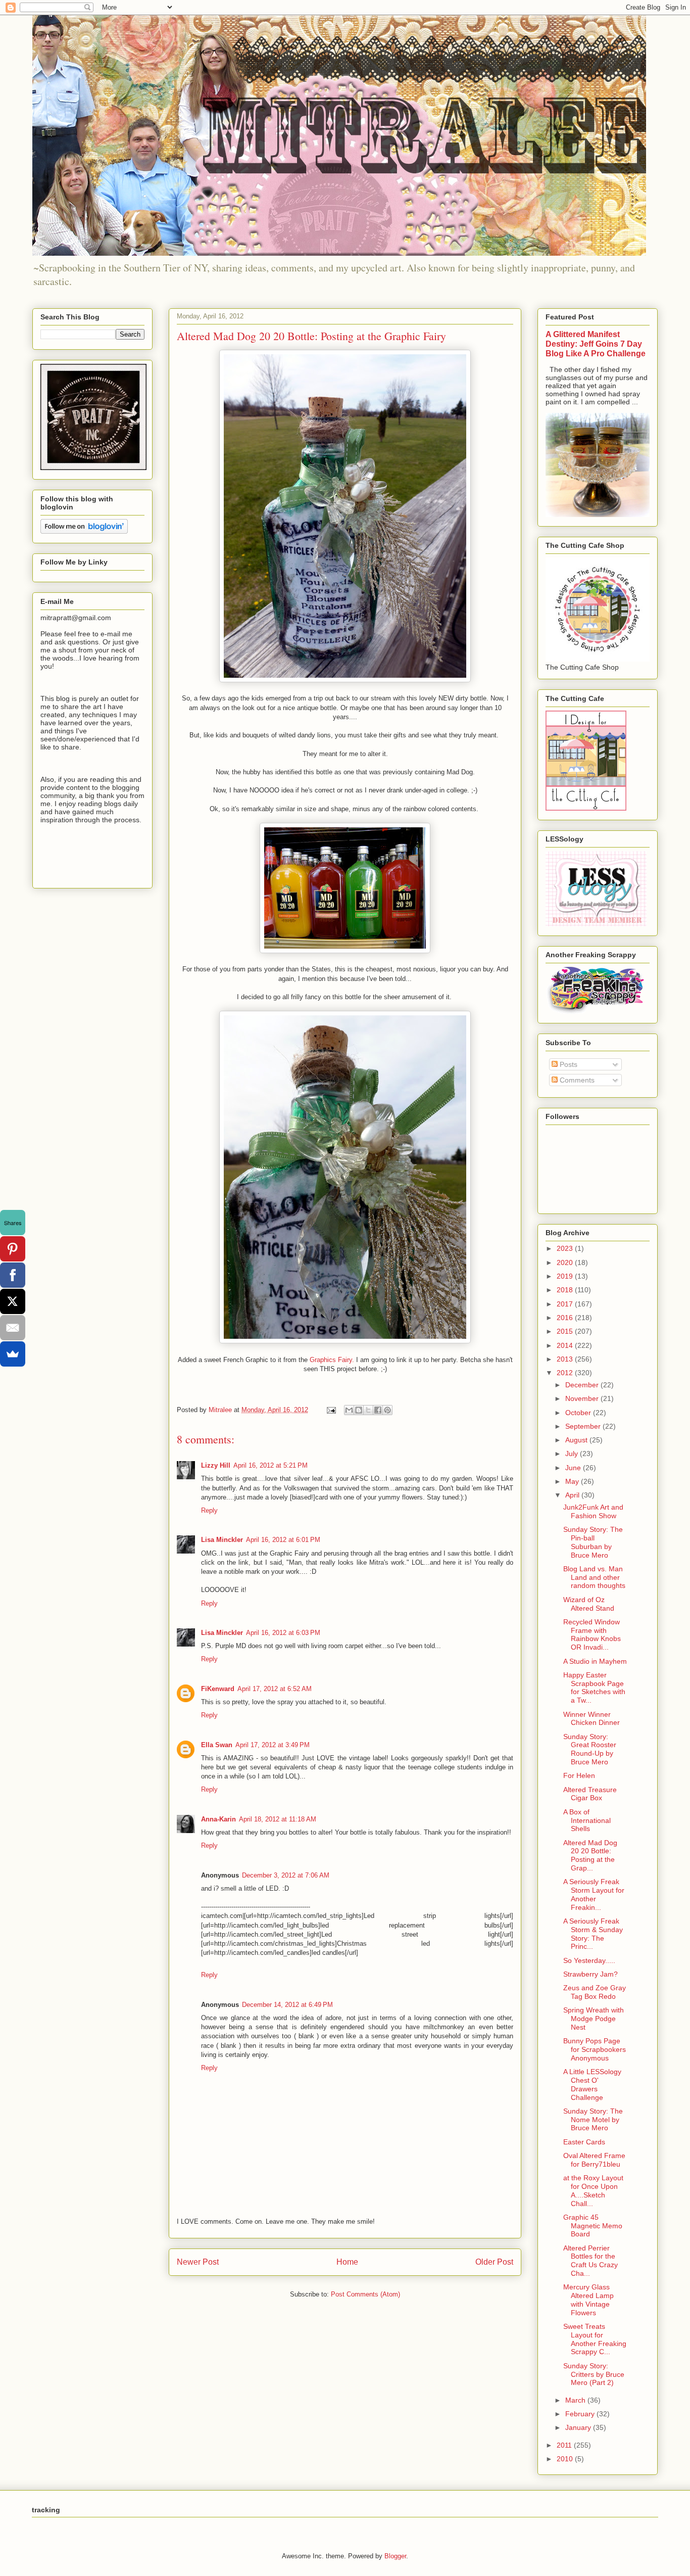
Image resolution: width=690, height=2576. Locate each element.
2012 (566, 1373)
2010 (566, 2459)
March (576, 2400)
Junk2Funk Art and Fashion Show (593, 1511)
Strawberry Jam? (590, 1974)
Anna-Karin (218, 1819)
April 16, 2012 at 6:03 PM (283, 1633)
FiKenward (218, 1689)
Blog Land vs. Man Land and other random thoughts (594, 1577)
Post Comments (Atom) (365, 2294)
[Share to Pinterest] (387, 1410)
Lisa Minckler (222, 1540)
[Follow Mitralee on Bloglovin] (84, 531)
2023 (566, 1248)
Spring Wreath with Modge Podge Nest (594, 2019)
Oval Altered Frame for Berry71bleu (594, 2160)
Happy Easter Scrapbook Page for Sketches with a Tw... (594, 1688)
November (583, 1398)
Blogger (395, 2556)
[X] (13, 1301)
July (573, 1454)
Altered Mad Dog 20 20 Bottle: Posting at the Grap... (590, 1855)
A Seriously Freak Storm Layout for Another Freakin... (594, 1894)
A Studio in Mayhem (595, 1661)
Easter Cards (584, 2142)
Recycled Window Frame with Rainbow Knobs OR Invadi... (592, 1634)
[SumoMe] (13, 1354)
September (584, 1426)
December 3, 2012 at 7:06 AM (286, 1875)
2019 (566, 1276)
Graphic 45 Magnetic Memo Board (593, 2226)
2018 (566, 1290)
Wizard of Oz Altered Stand (589, 1604)
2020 (566, 1262)
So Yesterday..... (589, 1960)
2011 (565, 2445)
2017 (566, 1304)
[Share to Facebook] (378, 1410)
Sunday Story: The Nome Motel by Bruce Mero (593, 2120)
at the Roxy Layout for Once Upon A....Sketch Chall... (593, 2190)
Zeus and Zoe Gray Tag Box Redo (595, 1992)
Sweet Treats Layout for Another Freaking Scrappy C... (595, 2339)
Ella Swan (217, 1745)
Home (347, 2262)
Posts (568, 1064)
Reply (209, 1510)
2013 (566, 1359)
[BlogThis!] (359, 1410)
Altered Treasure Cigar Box (590, 1794)
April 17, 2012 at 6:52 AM (275, 1689)
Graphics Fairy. (332, 1360)
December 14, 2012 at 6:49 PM (287, 2005)
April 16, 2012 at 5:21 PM (270, 1465)
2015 (566, 1331)
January (579, 2427)
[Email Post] (331, 1410)
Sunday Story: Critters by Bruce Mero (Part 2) (594, 2374)
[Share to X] (368, 1410)
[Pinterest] (13, 1249)
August (577, 1440)
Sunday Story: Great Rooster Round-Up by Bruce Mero (590, 1749)
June (574, 1468)
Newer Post (198, 2262)
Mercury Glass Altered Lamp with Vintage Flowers (588, 2300)
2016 (566, 1318)
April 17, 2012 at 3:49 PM (273, 1745)
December (583, 1385)
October (579, 1413)
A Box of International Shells (587, 1820)
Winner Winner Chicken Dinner (592, 1719)
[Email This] (349, 1410)
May (573, 1481)
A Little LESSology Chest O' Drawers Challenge (592, 2084)
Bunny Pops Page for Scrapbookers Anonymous (595, 2049)
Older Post (494, 2262)
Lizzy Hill (216, 1465)
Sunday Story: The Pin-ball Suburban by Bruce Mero (593, 1542)
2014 (566, 1345)
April (573, 1495)
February (581, 2414)
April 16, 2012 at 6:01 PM (283, 1540)
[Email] (13, 1328)
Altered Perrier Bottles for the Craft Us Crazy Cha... (590, 2261)
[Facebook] (13, 1275)
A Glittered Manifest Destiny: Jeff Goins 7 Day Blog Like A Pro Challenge (596, 344)
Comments (576, 1080)
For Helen (579, 1775)
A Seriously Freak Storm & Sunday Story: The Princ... (593, 1934)
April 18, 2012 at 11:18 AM (278, 1819)
